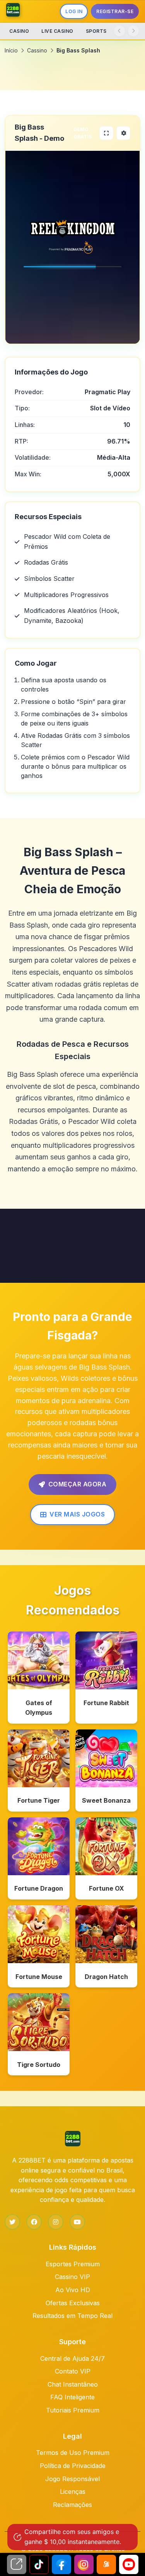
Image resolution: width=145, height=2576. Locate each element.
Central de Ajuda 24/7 (72, 2358)
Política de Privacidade (73, 2466)
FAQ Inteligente (72, 2397)
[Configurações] (123, 133)
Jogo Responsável (72, 2479)
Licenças (73, 2492)
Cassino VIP (72, 2277)
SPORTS (96, 31)
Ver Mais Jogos (77, 1514)
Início (11, 50)
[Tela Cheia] (106, 133)
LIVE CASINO (57, 31)
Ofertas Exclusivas (73, 2303)
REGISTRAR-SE (115, 11)
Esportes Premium (73, 2264)
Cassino (37, 50)
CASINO (19, 31)
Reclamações (72, 2505)
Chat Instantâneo (73, 2384)
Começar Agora (78, 1484)
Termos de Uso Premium (73, 2453)
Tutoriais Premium (73, 2410)
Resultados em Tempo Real (72, 2316)
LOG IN (74, 11)
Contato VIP (73, 2371)
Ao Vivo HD (73, 2290)
